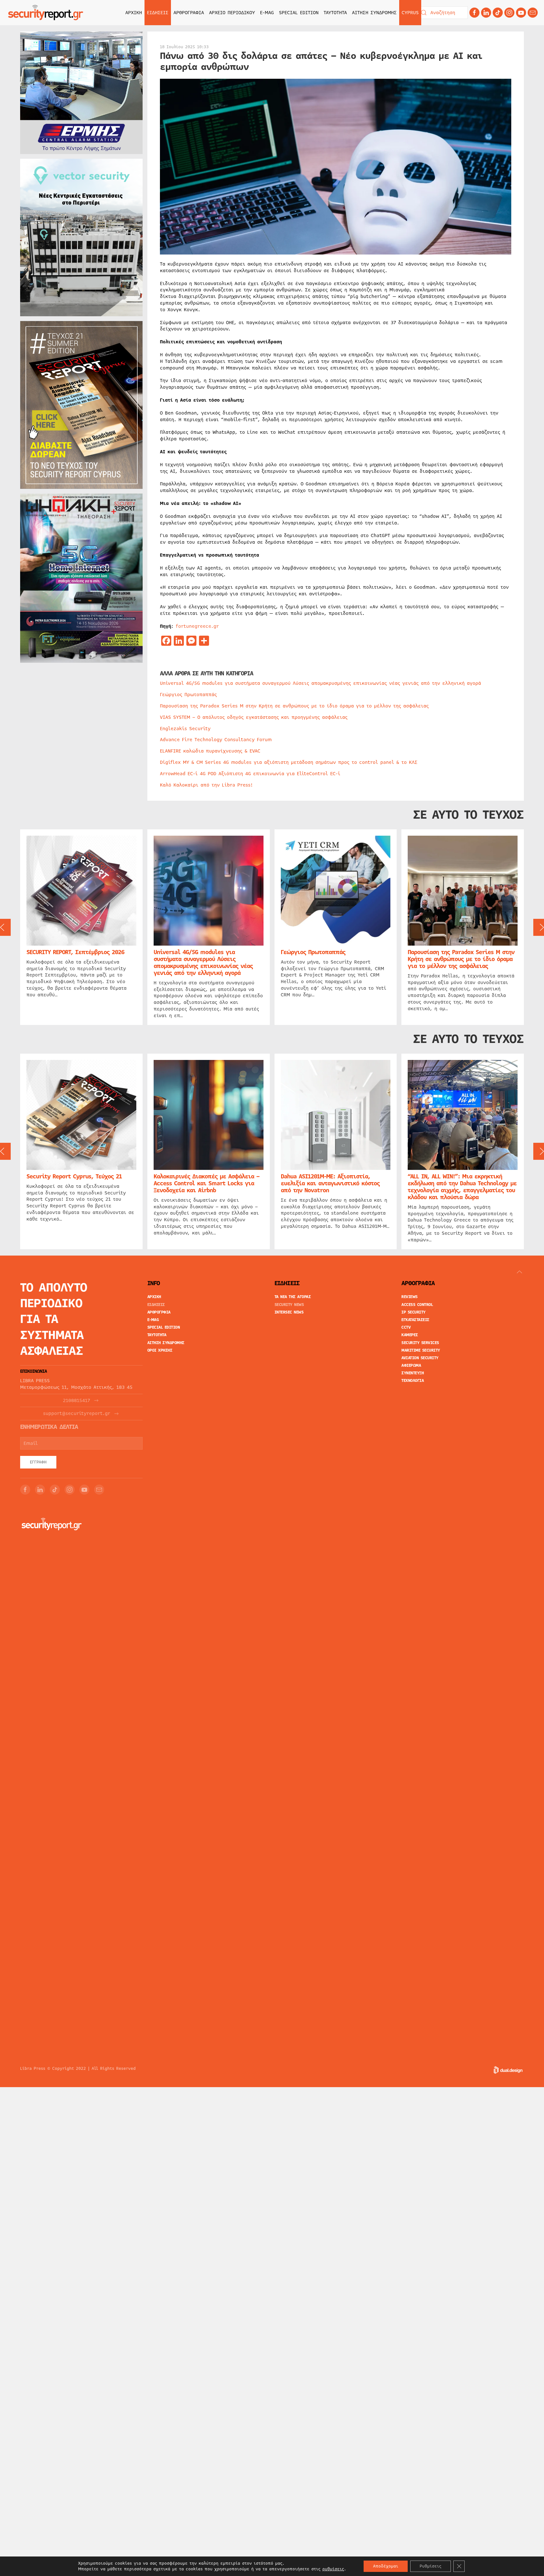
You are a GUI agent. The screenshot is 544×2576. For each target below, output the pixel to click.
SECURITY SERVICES (420, 1343)
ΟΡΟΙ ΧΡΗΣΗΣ (160, 1350)
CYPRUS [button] (410, 13)
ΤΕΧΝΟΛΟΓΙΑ (413, 1381)
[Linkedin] (486, 13)
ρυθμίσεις (333, 2569)
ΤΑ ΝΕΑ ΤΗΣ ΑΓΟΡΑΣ (293, 1297)
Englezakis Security (185, 729)
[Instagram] (509, 13)
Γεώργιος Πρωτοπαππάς (188, 695)
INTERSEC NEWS (289, 1312)
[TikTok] (498, 13)
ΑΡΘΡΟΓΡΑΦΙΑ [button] (189, 13)
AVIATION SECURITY (420, 1358)
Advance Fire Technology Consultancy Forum (216, 740)
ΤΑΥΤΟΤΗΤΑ (335, 13)
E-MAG (267, 13)
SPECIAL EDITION (299, 13)
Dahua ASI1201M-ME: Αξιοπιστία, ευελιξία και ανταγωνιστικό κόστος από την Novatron (330, 1183)
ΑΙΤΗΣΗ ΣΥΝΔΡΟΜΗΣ (374, 13)
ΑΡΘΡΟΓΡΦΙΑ (159, 1312)
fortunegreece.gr (197, 626)
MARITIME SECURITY (421, 1350)
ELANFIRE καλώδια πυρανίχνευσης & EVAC (210, 751)
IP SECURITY (414, 1312)
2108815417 (76, 1401)
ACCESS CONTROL (417, 1305)
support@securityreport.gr (77, 1414)
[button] (519, 1272)
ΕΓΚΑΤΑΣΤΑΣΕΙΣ (415, 1320)
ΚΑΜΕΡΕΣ (410, 1335)
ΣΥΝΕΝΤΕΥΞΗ (413, 1373)
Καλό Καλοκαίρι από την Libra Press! (206, 785)
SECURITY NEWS (289, 1305)
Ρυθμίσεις (431, 2566)
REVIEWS (410, 1297)
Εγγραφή (38, 1462)
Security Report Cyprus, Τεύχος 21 (74, 1176)
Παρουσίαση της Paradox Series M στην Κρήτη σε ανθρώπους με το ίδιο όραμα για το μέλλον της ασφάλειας (294, 706)
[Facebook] (474, 13)
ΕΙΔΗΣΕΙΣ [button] (158, 13)
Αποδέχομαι (386, 2566)
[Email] (99, 1490)
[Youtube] (521, 13)
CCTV (406, 1327)
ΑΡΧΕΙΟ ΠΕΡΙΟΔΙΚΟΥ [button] (232, 13)
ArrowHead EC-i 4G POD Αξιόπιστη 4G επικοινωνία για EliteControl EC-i (250, 774)
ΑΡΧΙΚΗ (134, 13)
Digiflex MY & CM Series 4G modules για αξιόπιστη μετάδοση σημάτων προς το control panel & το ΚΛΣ (289, 762)
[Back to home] (46, 13)
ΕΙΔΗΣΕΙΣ (156, 1305)
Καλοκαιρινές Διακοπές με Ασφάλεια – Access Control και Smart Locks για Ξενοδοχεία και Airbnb (207, 1183)
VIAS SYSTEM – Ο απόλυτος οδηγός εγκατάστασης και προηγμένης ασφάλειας (254, 717)
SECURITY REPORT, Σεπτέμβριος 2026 (75, 952)
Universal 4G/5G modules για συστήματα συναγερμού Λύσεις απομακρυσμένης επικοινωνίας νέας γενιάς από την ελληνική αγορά (320, 683)
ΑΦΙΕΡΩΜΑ (411, 1365)
